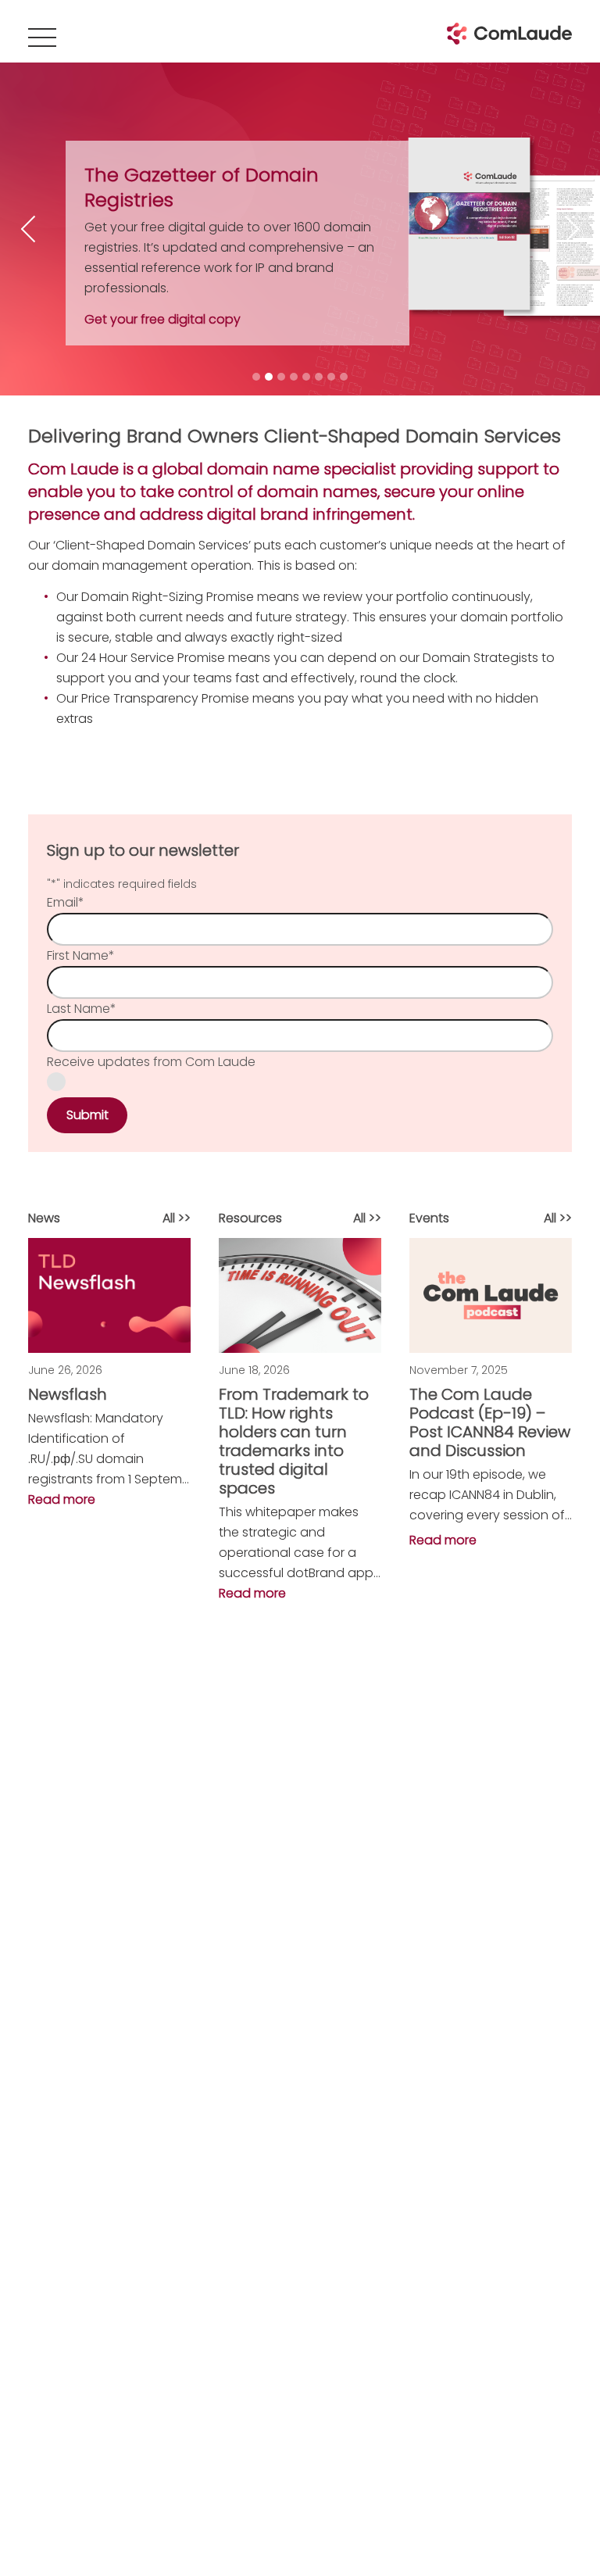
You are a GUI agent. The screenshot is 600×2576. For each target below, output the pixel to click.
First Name (81, 955)
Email (66, 902)
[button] (109, 1449)
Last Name (82, 1009)
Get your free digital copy (162, 319)
